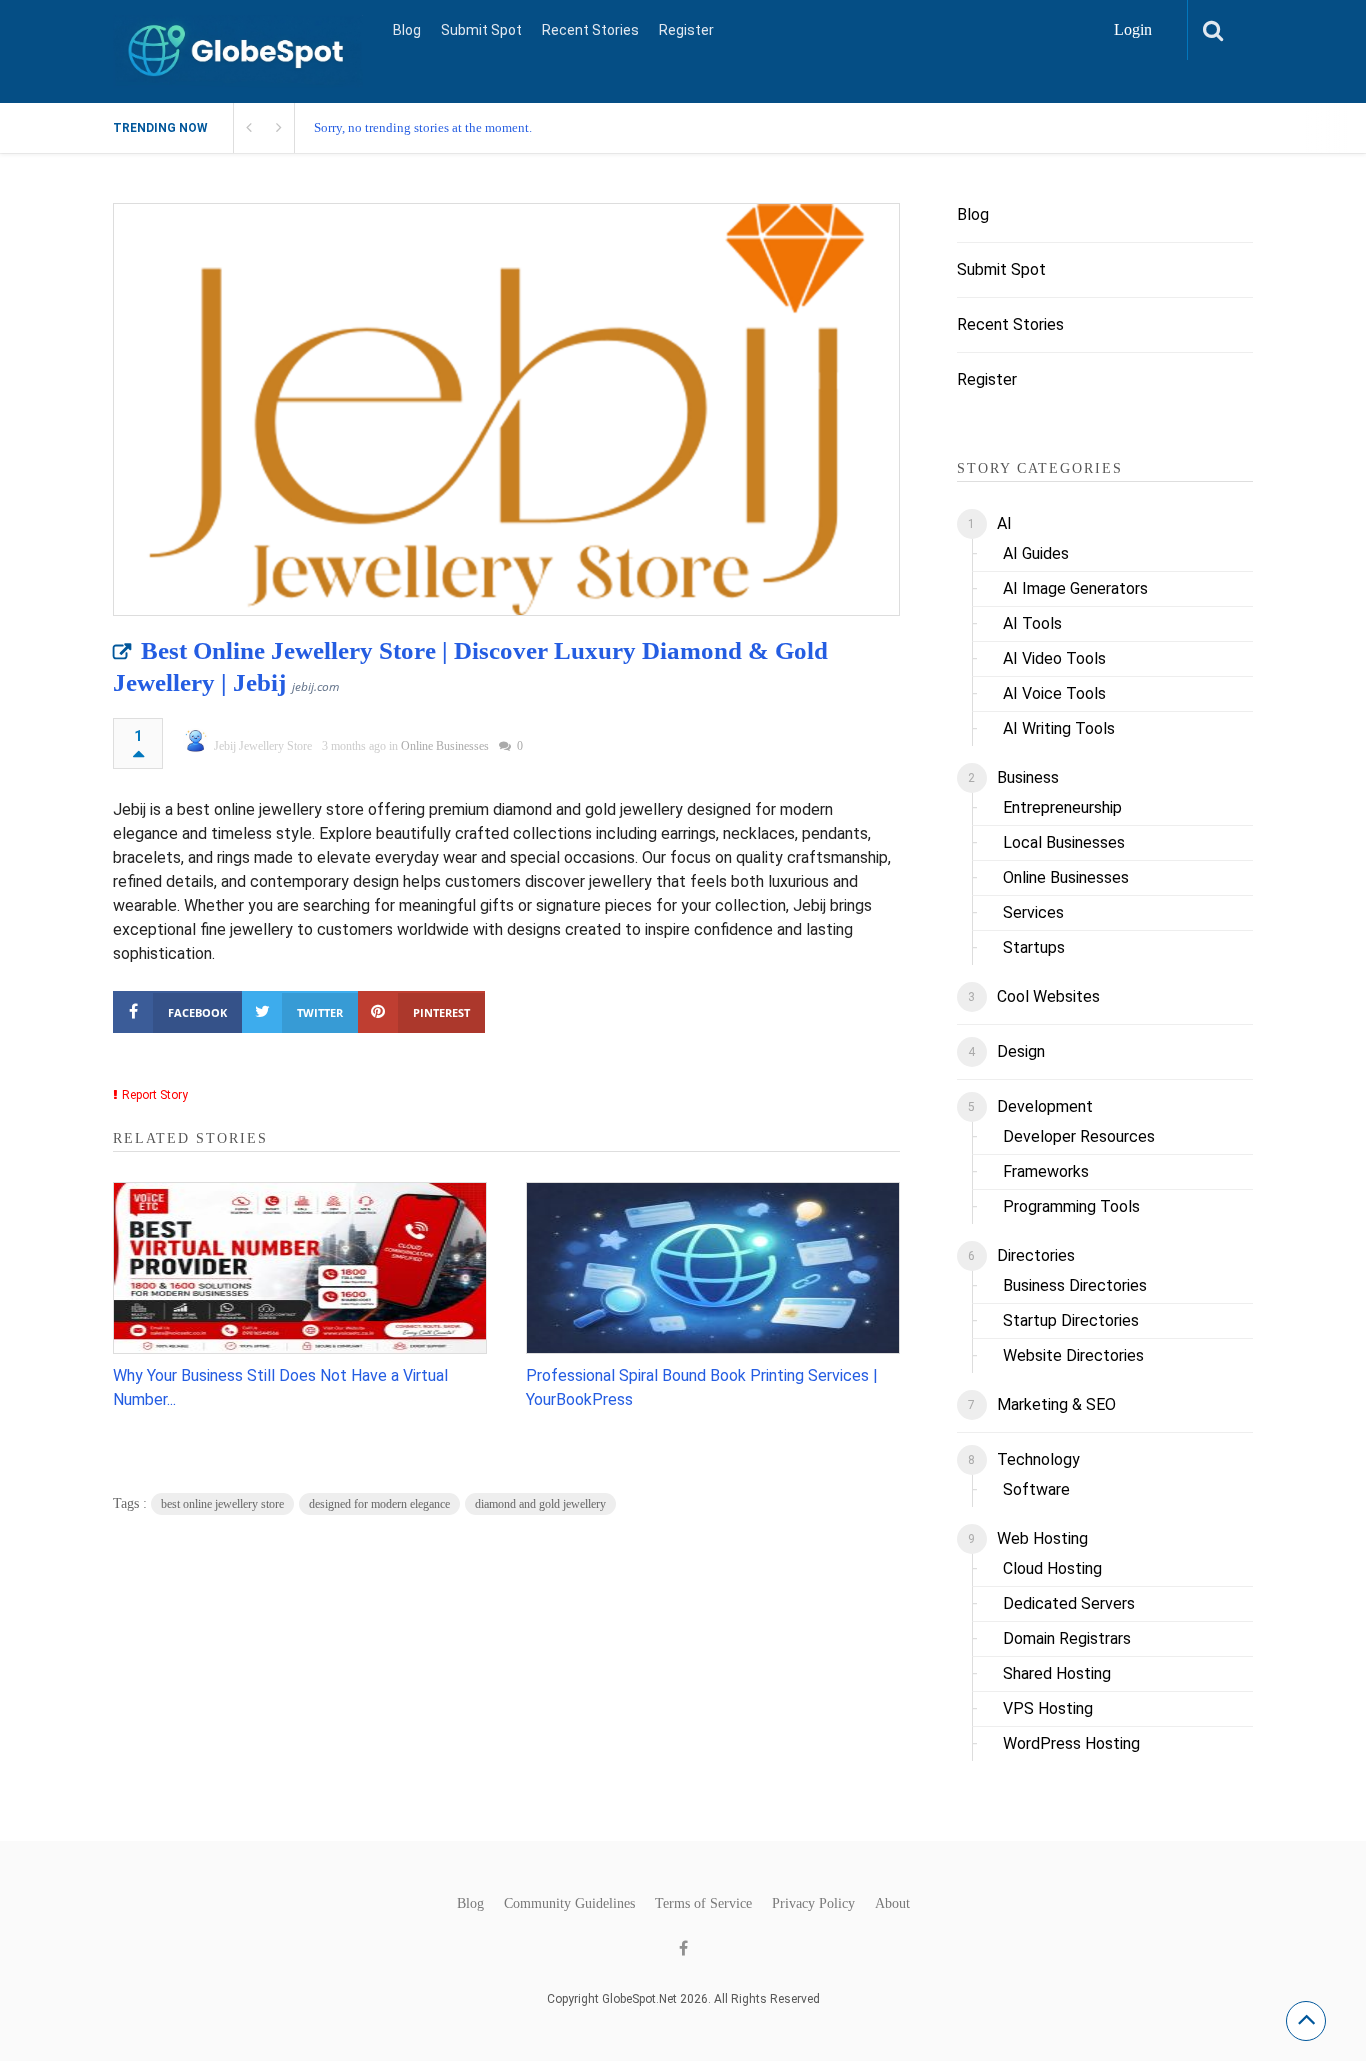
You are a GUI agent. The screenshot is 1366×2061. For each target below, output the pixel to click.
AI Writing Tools (1059, 728)
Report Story (155, 1095)
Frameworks (1046, 1171)
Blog (407, 30)
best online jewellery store (222, 1504)
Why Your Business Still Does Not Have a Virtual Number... (280, 1387)
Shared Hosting (1057, 1673)
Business (1028, 777)
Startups (1034, 947)
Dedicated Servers (1069, 1603)
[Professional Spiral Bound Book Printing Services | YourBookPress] (713, 1268)
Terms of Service (703, 1904)
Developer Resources (1079, 1136)
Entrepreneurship (1062, 807)
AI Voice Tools (1054, 693)
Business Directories (1075, 1285)
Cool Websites (1048, 996)
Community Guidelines (569, 1904)
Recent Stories (590, 30)
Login (1133, 29)
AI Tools (1032, 623)
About (892, 1904)
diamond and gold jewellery (540, 1504)
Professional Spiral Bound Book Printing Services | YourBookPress (702, 1387)
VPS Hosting (1048, 1708)
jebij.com (315, 686)
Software (1036, 1489)
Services (1033, 912)
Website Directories (1073, 1355)
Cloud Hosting (1052, 1568)
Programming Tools (1071, 1206)
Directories (1036, 1255)
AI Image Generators (1075, 588)
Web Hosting (1042, 1538)
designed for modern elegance (379, 1504)
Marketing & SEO (1056, 1404)
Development (1045, 1106)
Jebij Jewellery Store (263, 746)
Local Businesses (1064, 842)
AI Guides (1036, 553)
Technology (1038, 1459)
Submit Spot (481, 30)
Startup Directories (1071, 1320)
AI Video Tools (1054, 658)
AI (1004, 523)
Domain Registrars (1067, 1638)
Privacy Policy (813, 1904)
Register (686, 30)
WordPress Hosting (1071, 1743)
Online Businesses (445, 746)
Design (1021, 1051)
